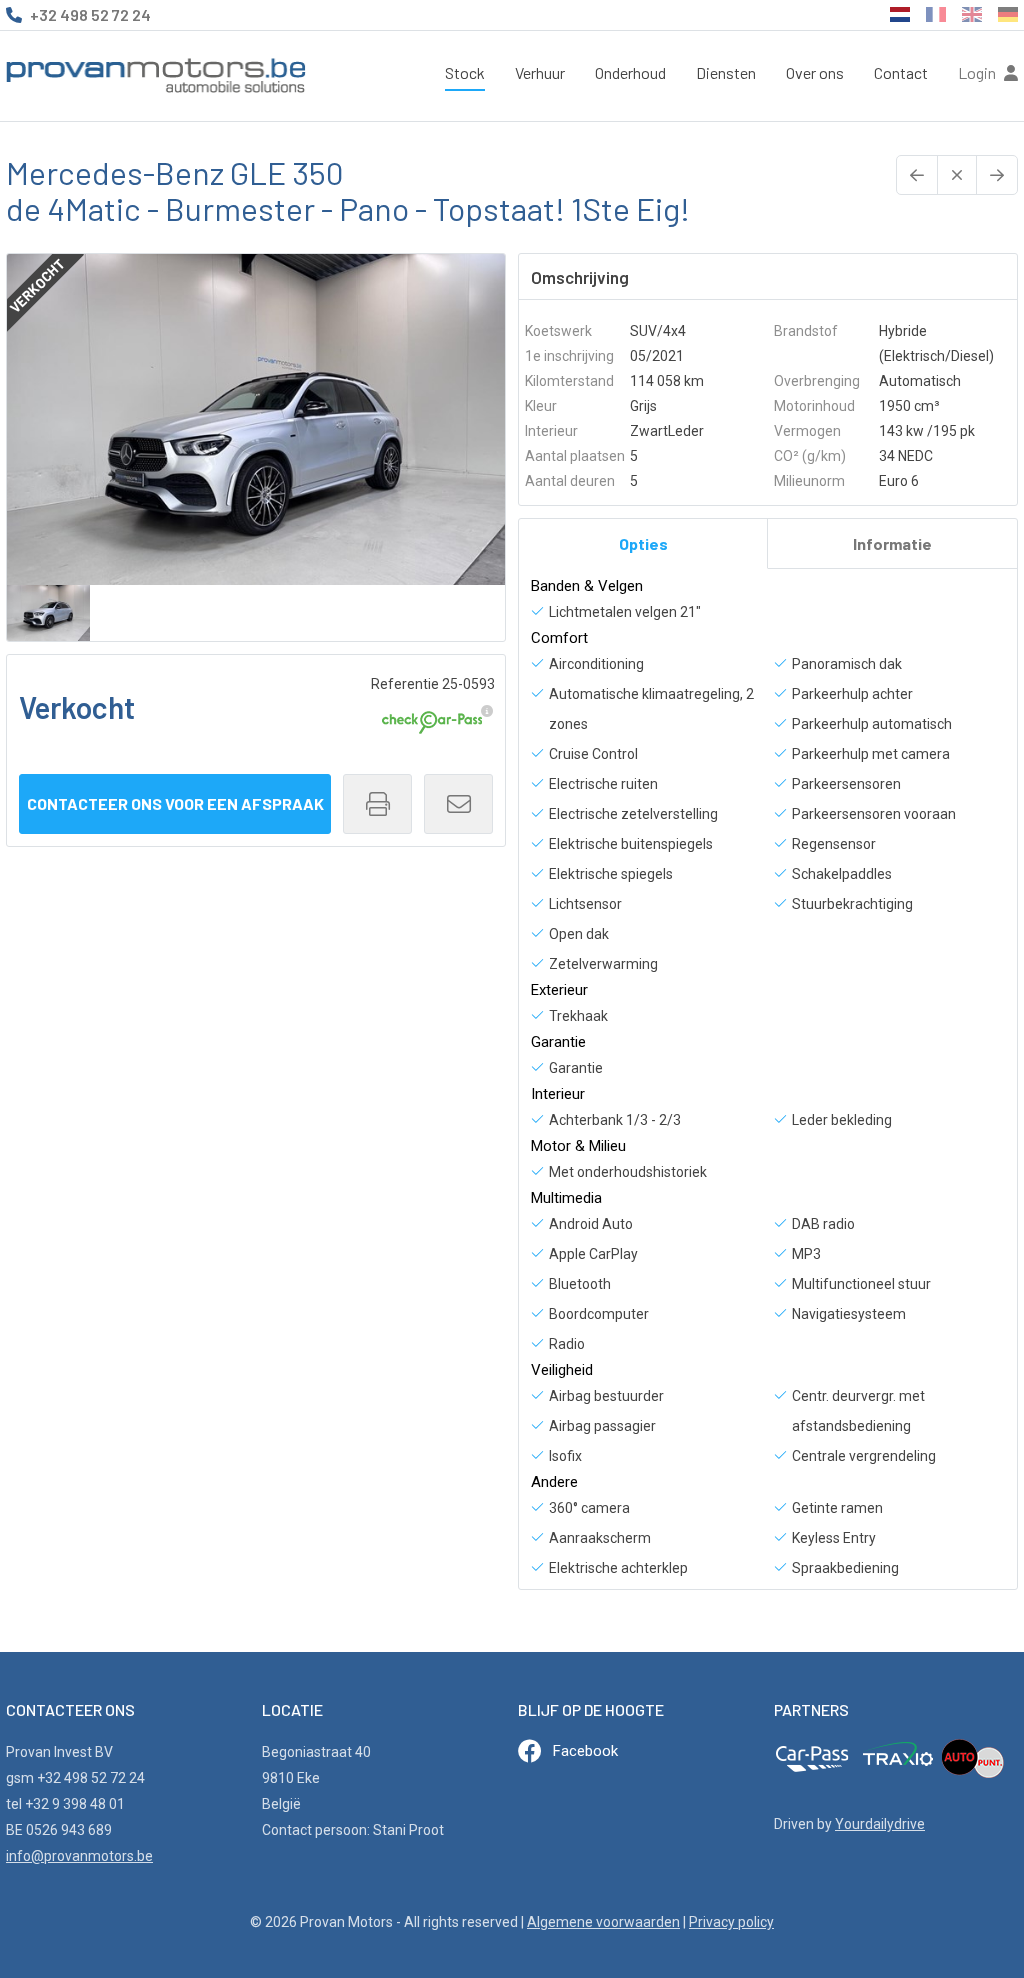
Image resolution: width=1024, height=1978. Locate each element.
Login (978, 72)
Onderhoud (630, 72)
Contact (901, 72)
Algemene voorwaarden (603, 1922)
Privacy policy (731, 1922)
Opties (643, 543)
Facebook (585, 1751)
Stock (465, 72)
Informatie (892, 543)
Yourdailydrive (880, 1824)
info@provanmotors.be (79, 1856)
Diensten (726, 72)
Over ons (815, 72)
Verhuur (540, 72)
